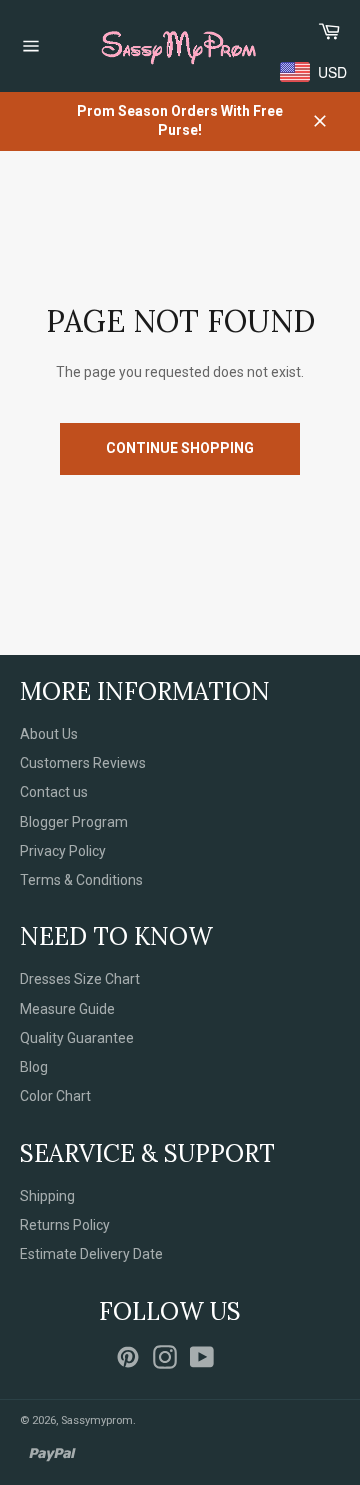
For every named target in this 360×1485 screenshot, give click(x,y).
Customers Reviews (83, 763)
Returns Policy (65, 1225)
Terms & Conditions (81, 880)
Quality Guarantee (77, 1038)
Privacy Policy (63, 851)
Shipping (47, 1196)
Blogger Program (74, 822)
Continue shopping (180, 448)
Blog (34, 1067)
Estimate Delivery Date (91, 1254)
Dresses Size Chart (80, 979)
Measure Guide (67, 1009)
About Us (49, 734)
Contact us (54, 792)
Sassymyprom (97, 1420)
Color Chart (55, 1096)
